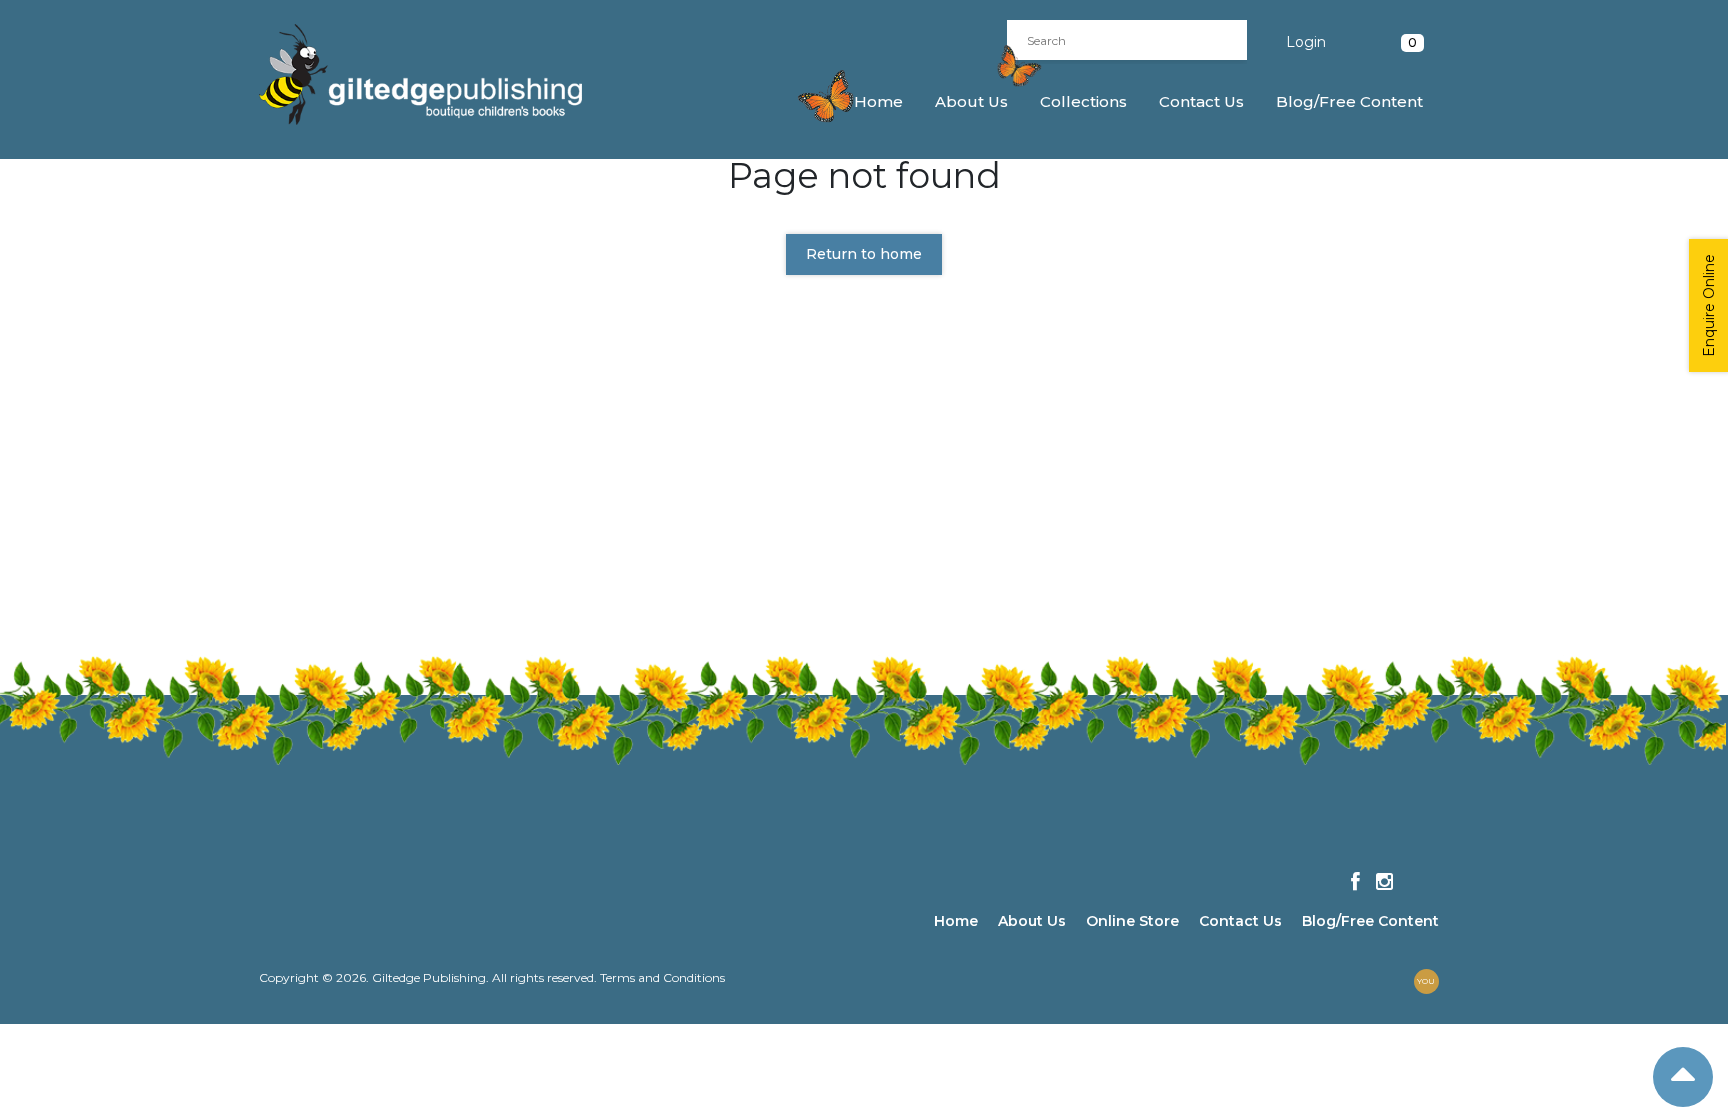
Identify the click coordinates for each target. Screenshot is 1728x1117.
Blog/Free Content (1349, 101)
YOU (1426, 981)
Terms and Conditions (662, 977)
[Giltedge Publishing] (438, 74)
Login (1306, 42)
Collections (1083, 101)
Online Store (1132, 921)
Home (878, 101)
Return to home (864, 254)
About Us (971, 101)
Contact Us (1201, 101)
